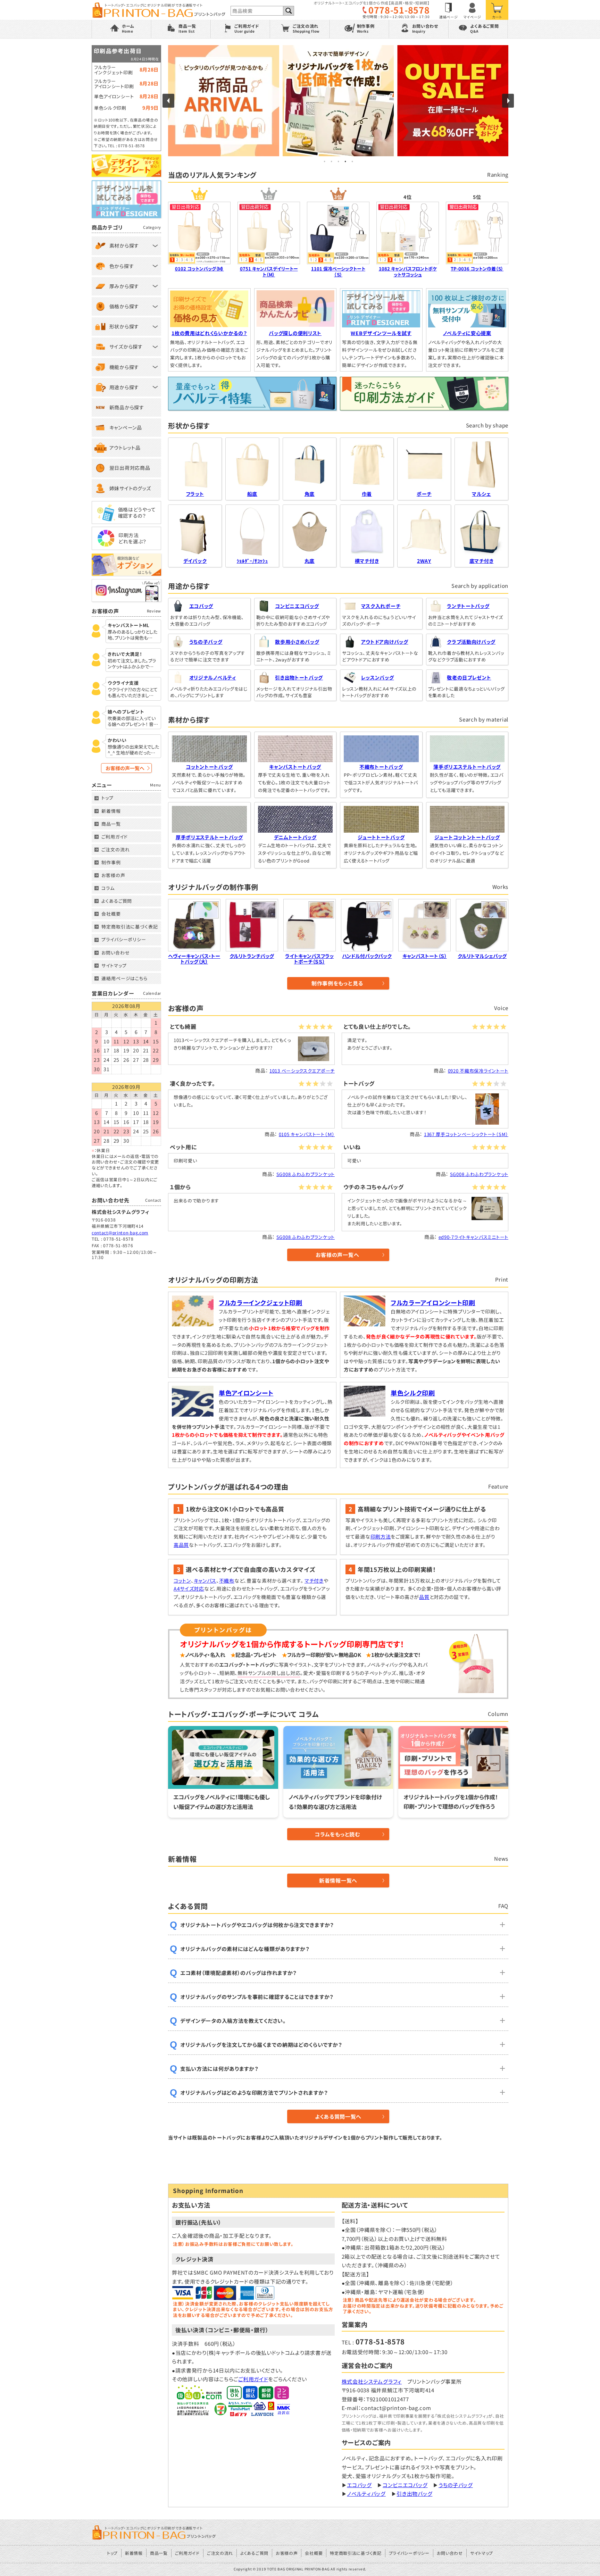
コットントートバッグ (209, 767)
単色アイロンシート (246, 1393)
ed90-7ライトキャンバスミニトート (473, 1237)
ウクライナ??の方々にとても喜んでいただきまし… (133, 693)
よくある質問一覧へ (338, 2116)
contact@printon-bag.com (120, 1232)
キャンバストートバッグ (295, 767)
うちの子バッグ (206, 642)
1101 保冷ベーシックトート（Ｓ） (338, 272)
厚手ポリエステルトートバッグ (209, 837)
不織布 (227, 1581)
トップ (107, 798)
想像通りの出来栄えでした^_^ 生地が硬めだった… (133, 750)
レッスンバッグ (378, 677)
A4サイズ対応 (189, 1589)
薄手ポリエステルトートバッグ (467, 767)
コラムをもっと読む (337, 1834)
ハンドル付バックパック (367, 956)
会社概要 (111, 914)
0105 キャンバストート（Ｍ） (307, 1134)
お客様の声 (113, 875)
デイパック (195, 561)
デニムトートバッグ (295, 837)
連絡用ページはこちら (124, 978)
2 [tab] (331, 161)
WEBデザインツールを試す (381, 333)
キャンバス (205, 1581)
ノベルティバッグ (366, 2494)
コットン (182, 1581)
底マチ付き (482, 561)
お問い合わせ (115, 953)
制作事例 (111, 862)
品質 (424, 1597)
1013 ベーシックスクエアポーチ (302, 1071)
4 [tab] (345, 161)
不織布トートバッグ (381, 767)
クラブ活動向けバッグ (471, 642)
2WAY (424, 561)
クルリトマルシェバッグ (482, 956)
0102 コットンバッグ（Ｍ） (199, 269)
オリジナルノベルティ (213, 677)
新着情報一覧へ (338, 1880)
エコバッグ (201, 606)
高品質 (181, 1545)
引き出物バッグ (414, 2494)
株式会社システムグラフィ (372, 2381)
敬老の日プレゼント (469, 677)
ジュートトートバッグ (381, 837)
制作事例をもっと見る (337, 983)
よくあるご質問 (117, 901)
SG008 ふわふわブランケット (306, 1174)
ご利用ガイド (253, 2379)
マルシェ (481, 494)
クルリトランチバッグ (252, 956)
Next (508, 101)
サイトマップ (114, 965)
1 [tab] (324, 161)
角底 (310, 494)
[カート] (497, 10)
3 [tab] (338, 161)
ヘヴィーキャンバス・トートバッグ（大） (194, 959)
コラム (108, 888)
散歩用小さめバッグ (297, 642)
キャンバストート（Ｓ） (425, 956)
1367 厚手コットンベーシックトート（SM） (466, 1134)
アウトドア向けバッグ (385, 642)
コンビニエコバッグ (297, 606)
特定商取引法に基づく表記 (130, 927)
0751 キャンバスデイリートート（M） (269, 272)
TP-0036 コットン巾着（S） (477, 269)
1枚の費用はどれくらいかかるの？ (209, 333)
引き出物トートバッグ (299, 677)
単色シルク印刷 (413, 1393)
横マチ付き (367, 561)
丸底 (310, 561)
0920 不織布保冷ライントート (478, 1071)
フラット (195, 494)
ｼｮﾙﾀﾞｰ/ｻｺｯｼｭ (252, 561)
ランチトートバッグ (468, 606)
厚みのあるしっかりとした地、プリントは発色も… (132, 635)
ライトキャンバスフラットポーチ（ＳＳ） (309, 959)
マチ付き (314, 1581)
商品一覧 (111, 824)
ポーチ (424, 494)
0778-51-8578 (399, 10)
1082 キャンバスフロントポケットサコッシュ (408, 272)
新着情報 (111, 811)
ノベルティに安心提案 (467, 333)
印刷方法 (381, 1536)
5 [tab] (352, 161)
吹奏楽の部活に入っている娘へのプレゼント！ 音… (133, 722)
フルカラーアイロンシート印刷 (433, 1302)
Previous (168, 101)
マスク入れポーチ (381, 606)
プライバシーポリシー (124, 939)
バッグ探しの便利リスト (295, 333)
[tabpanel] (338, 101)
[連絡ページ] (449, 10)
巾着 (367, 494)
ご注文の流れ (115, 849)
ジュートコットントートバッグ (467, 837)
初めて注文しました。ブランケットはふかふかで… (132, 664)
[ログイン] (473, 10)
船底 (252, 494)
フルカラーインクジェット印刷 (261, 1302)
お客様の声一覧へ (337, 1255)
